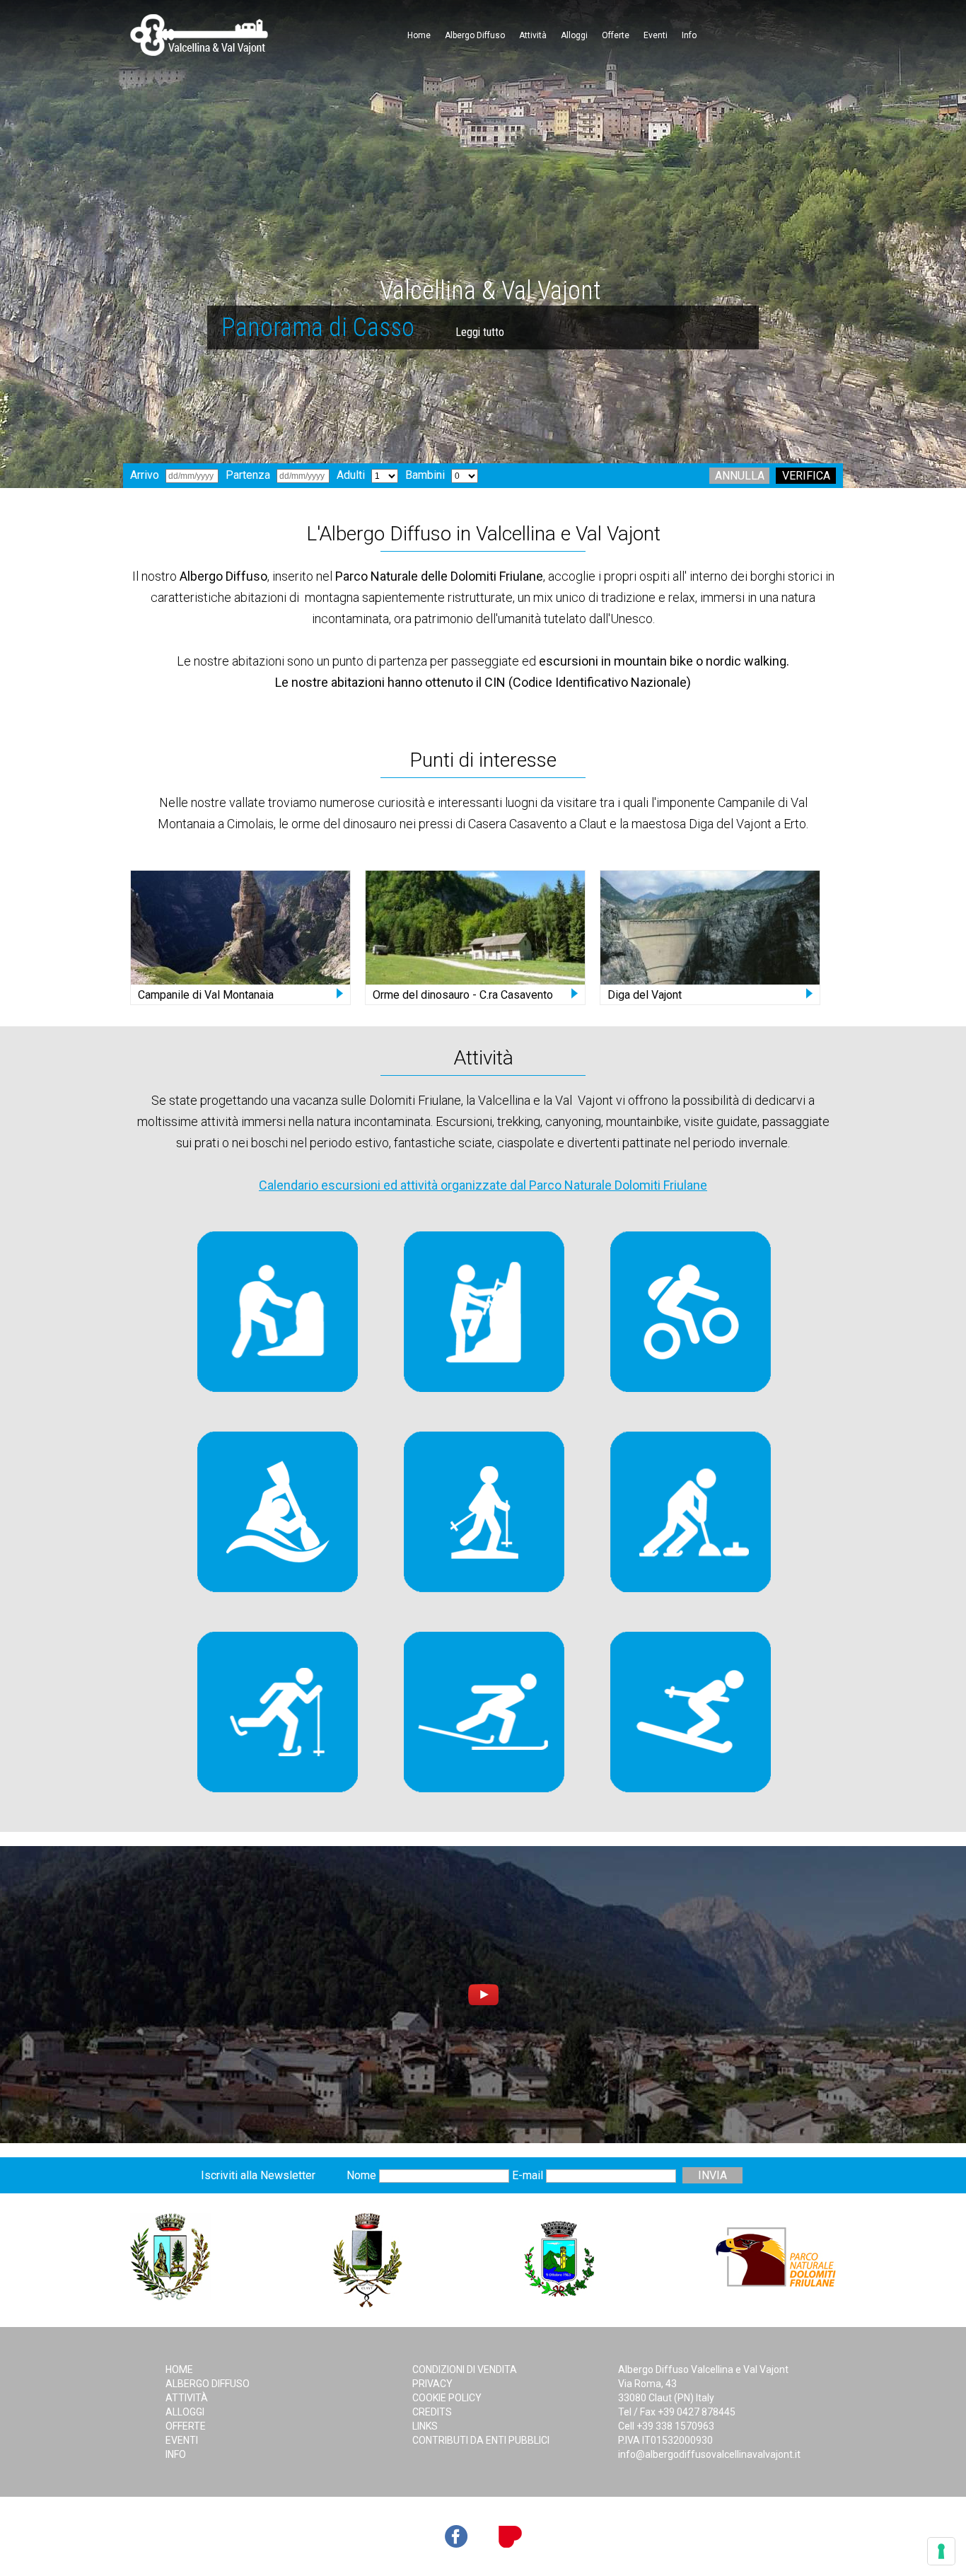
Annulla (740, 476)
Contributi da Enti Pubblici (481, 2440)
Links (425, 2426)
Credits (432, 2412)
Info (689, 35)
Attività (533, 35)
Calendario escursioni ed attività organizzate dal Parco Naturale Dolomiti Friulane (483, 1185)
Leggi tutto (391, 332)
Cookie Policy (447, 2398)
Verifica (806, 476)
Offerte (616, 35)
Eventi (656, 35)
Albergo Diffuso (475, 35)
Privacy (432, 2384)
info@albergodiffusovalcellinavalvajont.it (709, 2454)
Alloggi (574, 35)
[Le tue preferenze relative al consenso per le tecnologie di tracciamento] (941, 2551)
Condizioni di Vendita (465, 2369)
